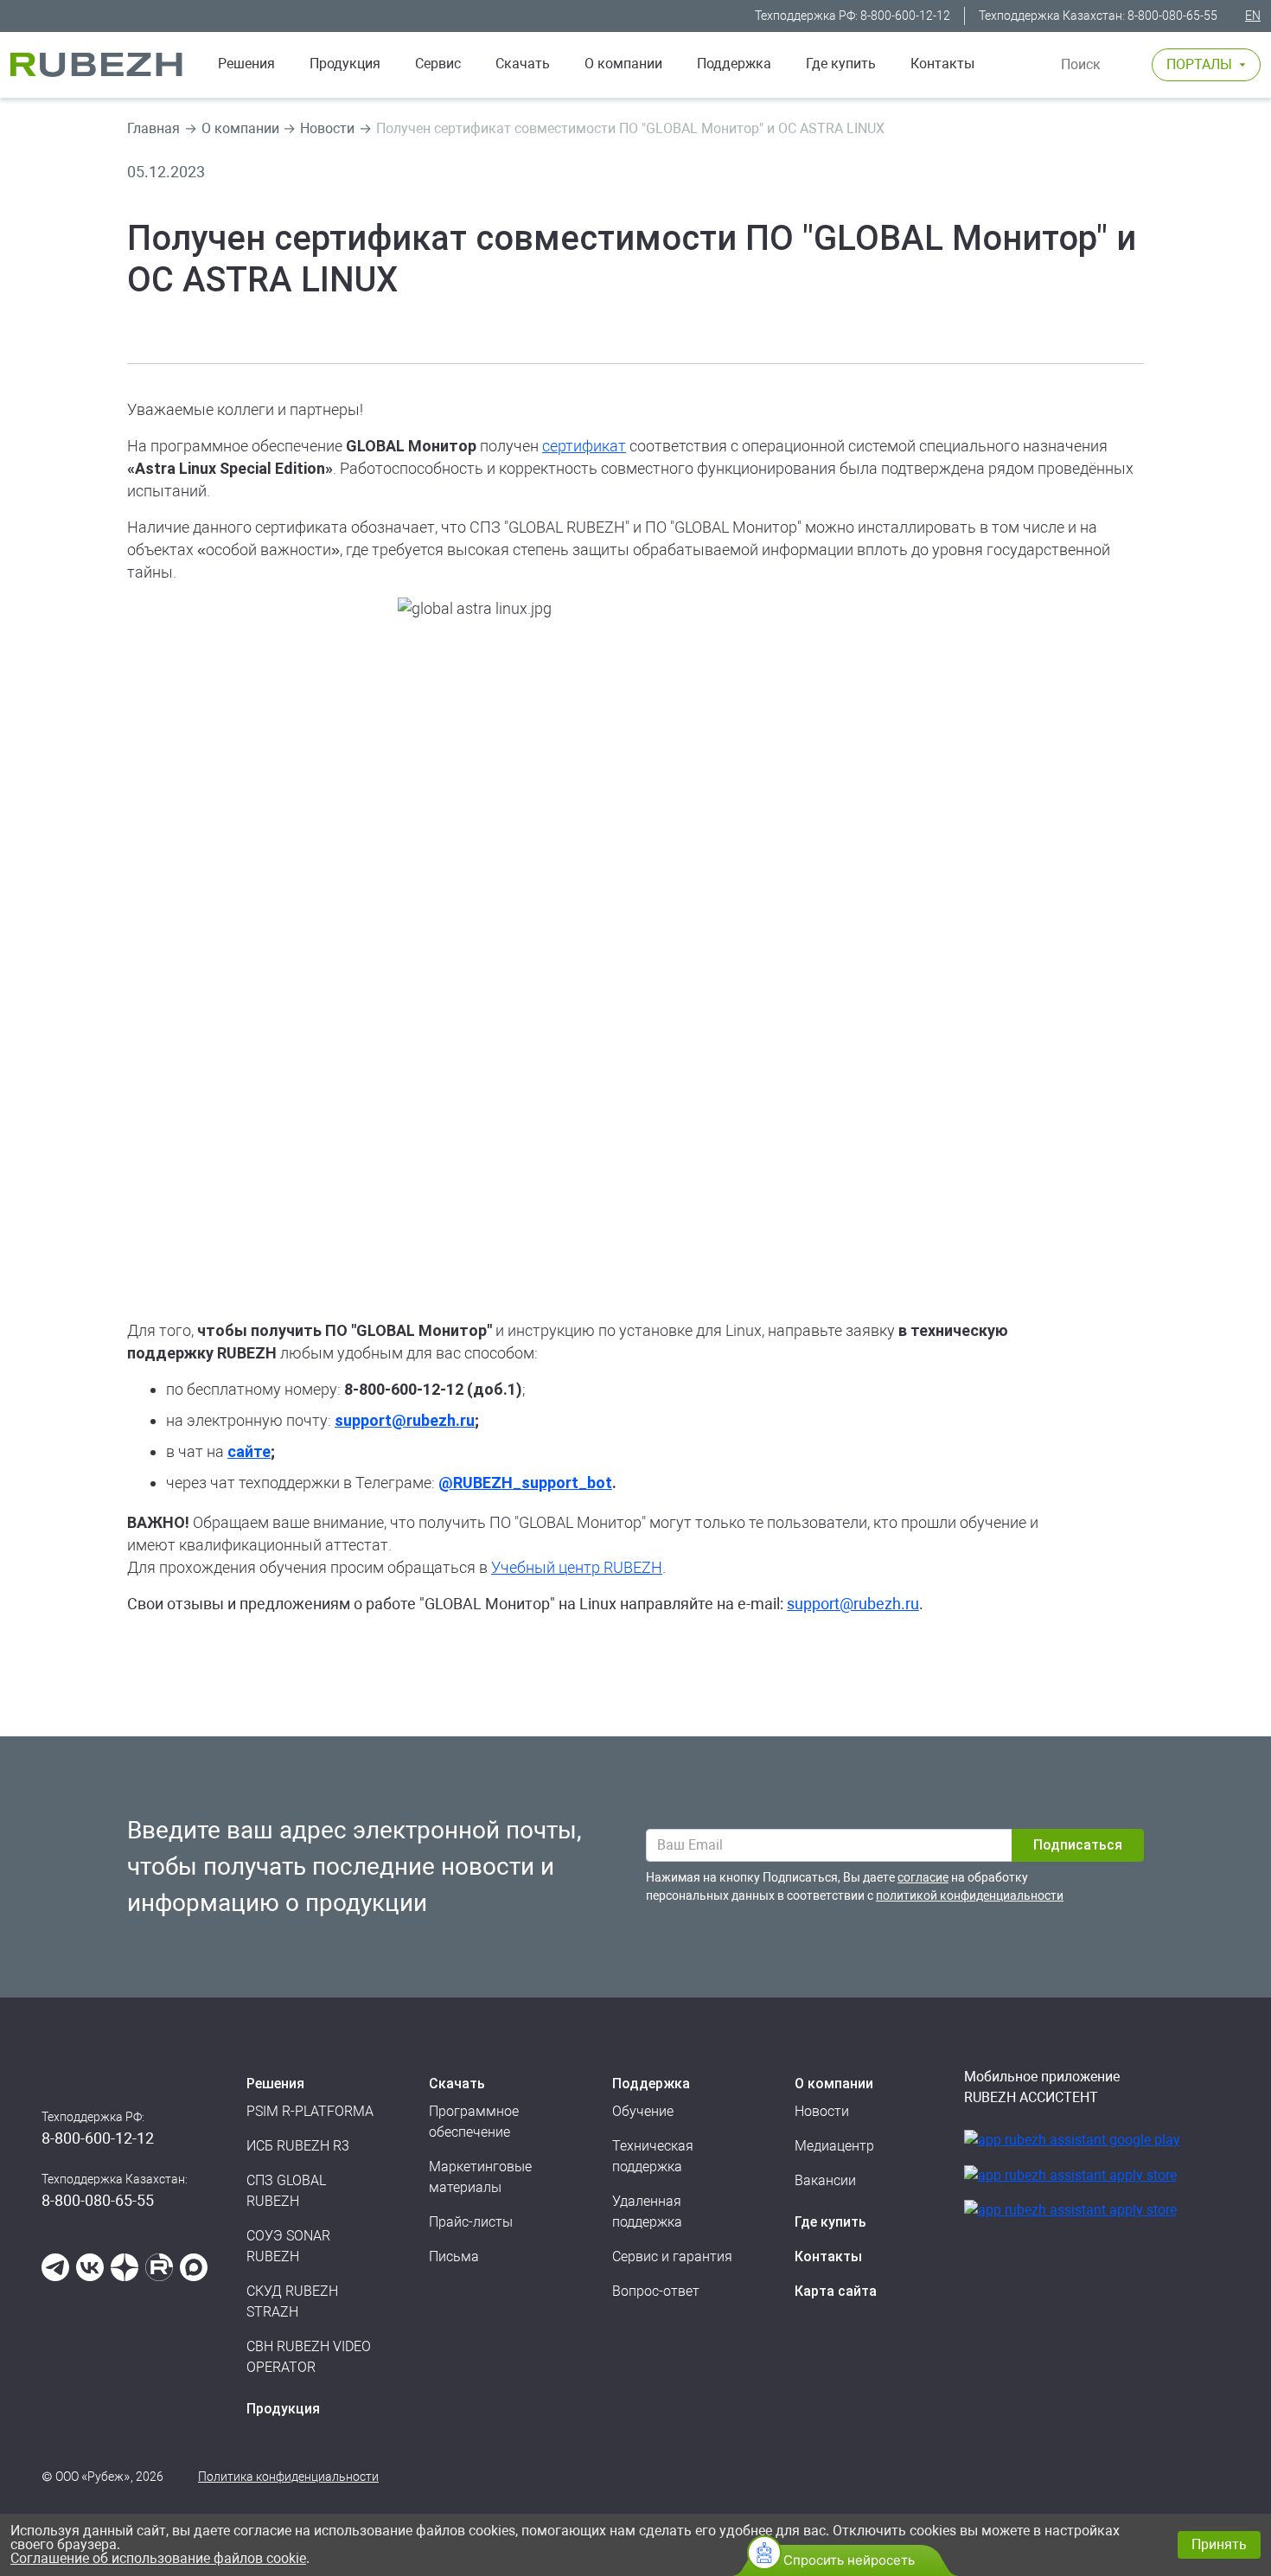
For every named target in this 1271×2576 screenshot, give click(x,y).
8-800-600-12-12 (905, 16)
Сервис (438, 64)
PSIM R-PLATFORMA (310, 2111)
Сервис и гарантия (672, 2256)
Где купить (841, 64)
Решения (246, 64)
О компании (623, 64)
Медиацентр (834, 2146)
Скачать (523, 64)
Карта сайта (836, 2291)
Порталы (1199, 64)
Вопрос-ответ (656, 2291)
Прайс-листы (471, 2222)
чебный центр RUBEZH (581, 1567)
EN (1253, 16)
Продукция (283, 2409)
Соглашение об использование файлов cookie (158, 2558)
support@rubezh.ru (853, 1604)
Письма (454, 2256)
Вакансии (825, 2180)
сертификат (584, 446)
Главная (153, 128)
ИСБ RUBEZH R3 (298, 2146)
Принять (1219, 2544)
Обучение (643, 2111)
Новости (327, 128)
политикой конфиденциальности (970, 1895)
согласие (923, 1877)
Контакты (942, 64)
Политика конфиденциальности (288, 2477)
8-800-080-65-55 (1172, 16)
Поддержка (734, 64)
